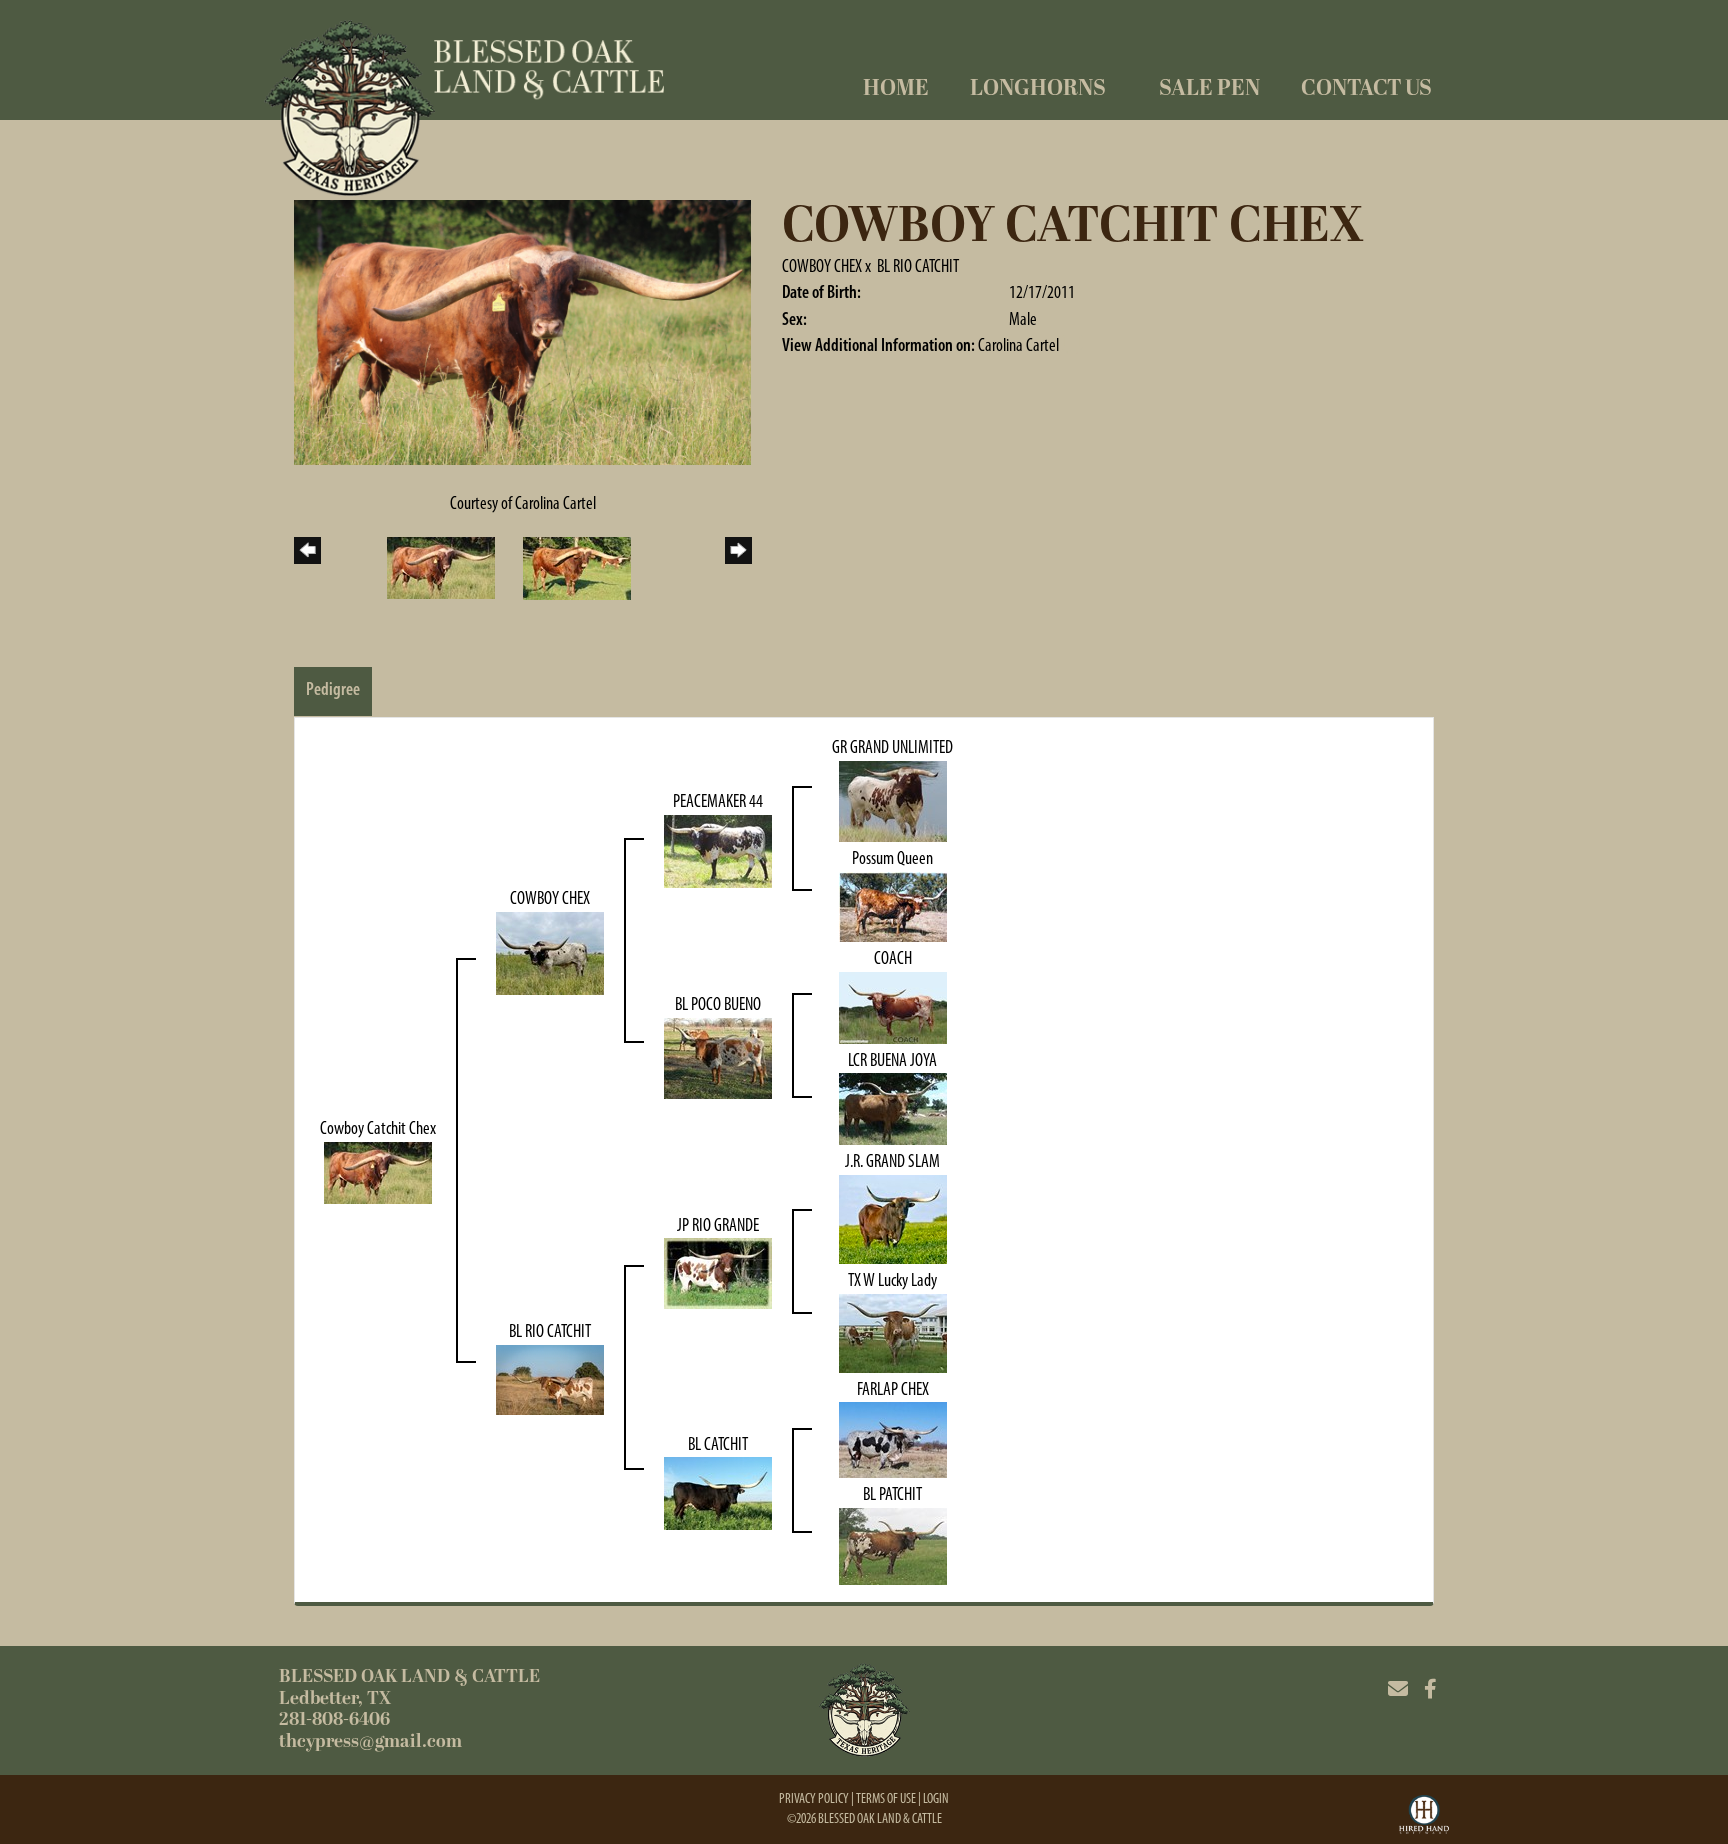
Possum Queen (892, 858)
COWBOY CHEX (822, 266)
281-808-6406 (334, 1719)
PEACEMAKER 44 (718, 801)
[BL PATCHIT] (893, 1545)
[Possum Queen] (893, 905)
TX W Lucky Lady (892, 1280)
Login (936, 1798)
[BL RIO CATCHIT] (550, 1378)
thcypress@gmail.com (370, 1741)
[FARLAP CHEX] (893, 1439)
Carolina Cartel (1018, 345)
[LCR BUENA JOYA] (893, 1108)
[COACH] (893, 1006)
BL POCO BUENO (718, 1004)
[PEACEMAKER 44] (718, 850)
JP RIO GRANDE (718, 1225)
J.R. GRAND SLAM (892, 1161)
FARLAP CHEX (893, 1389)
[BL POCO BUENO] (718, 1057)
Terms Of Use (886, 1798)
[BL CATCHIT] (718, 1492)
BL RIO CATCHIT (918, 266)
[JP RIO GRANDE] (718, 1272)
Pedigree (333, 689)
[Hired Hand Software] (1424, 1817)
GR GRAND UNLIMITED (892, 747)
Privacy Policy (814, 1798)
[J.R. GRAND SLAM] (893, 1218)
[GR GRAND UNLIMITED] (893, 800)
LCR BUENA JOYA (892, 1060)
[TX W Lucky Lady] (893, 1332)
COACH (893, 958)
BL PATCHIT (892, 1494)
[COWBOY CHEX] (550, 952)
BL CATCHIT (718, 1444)
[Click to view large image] (522, 331)
